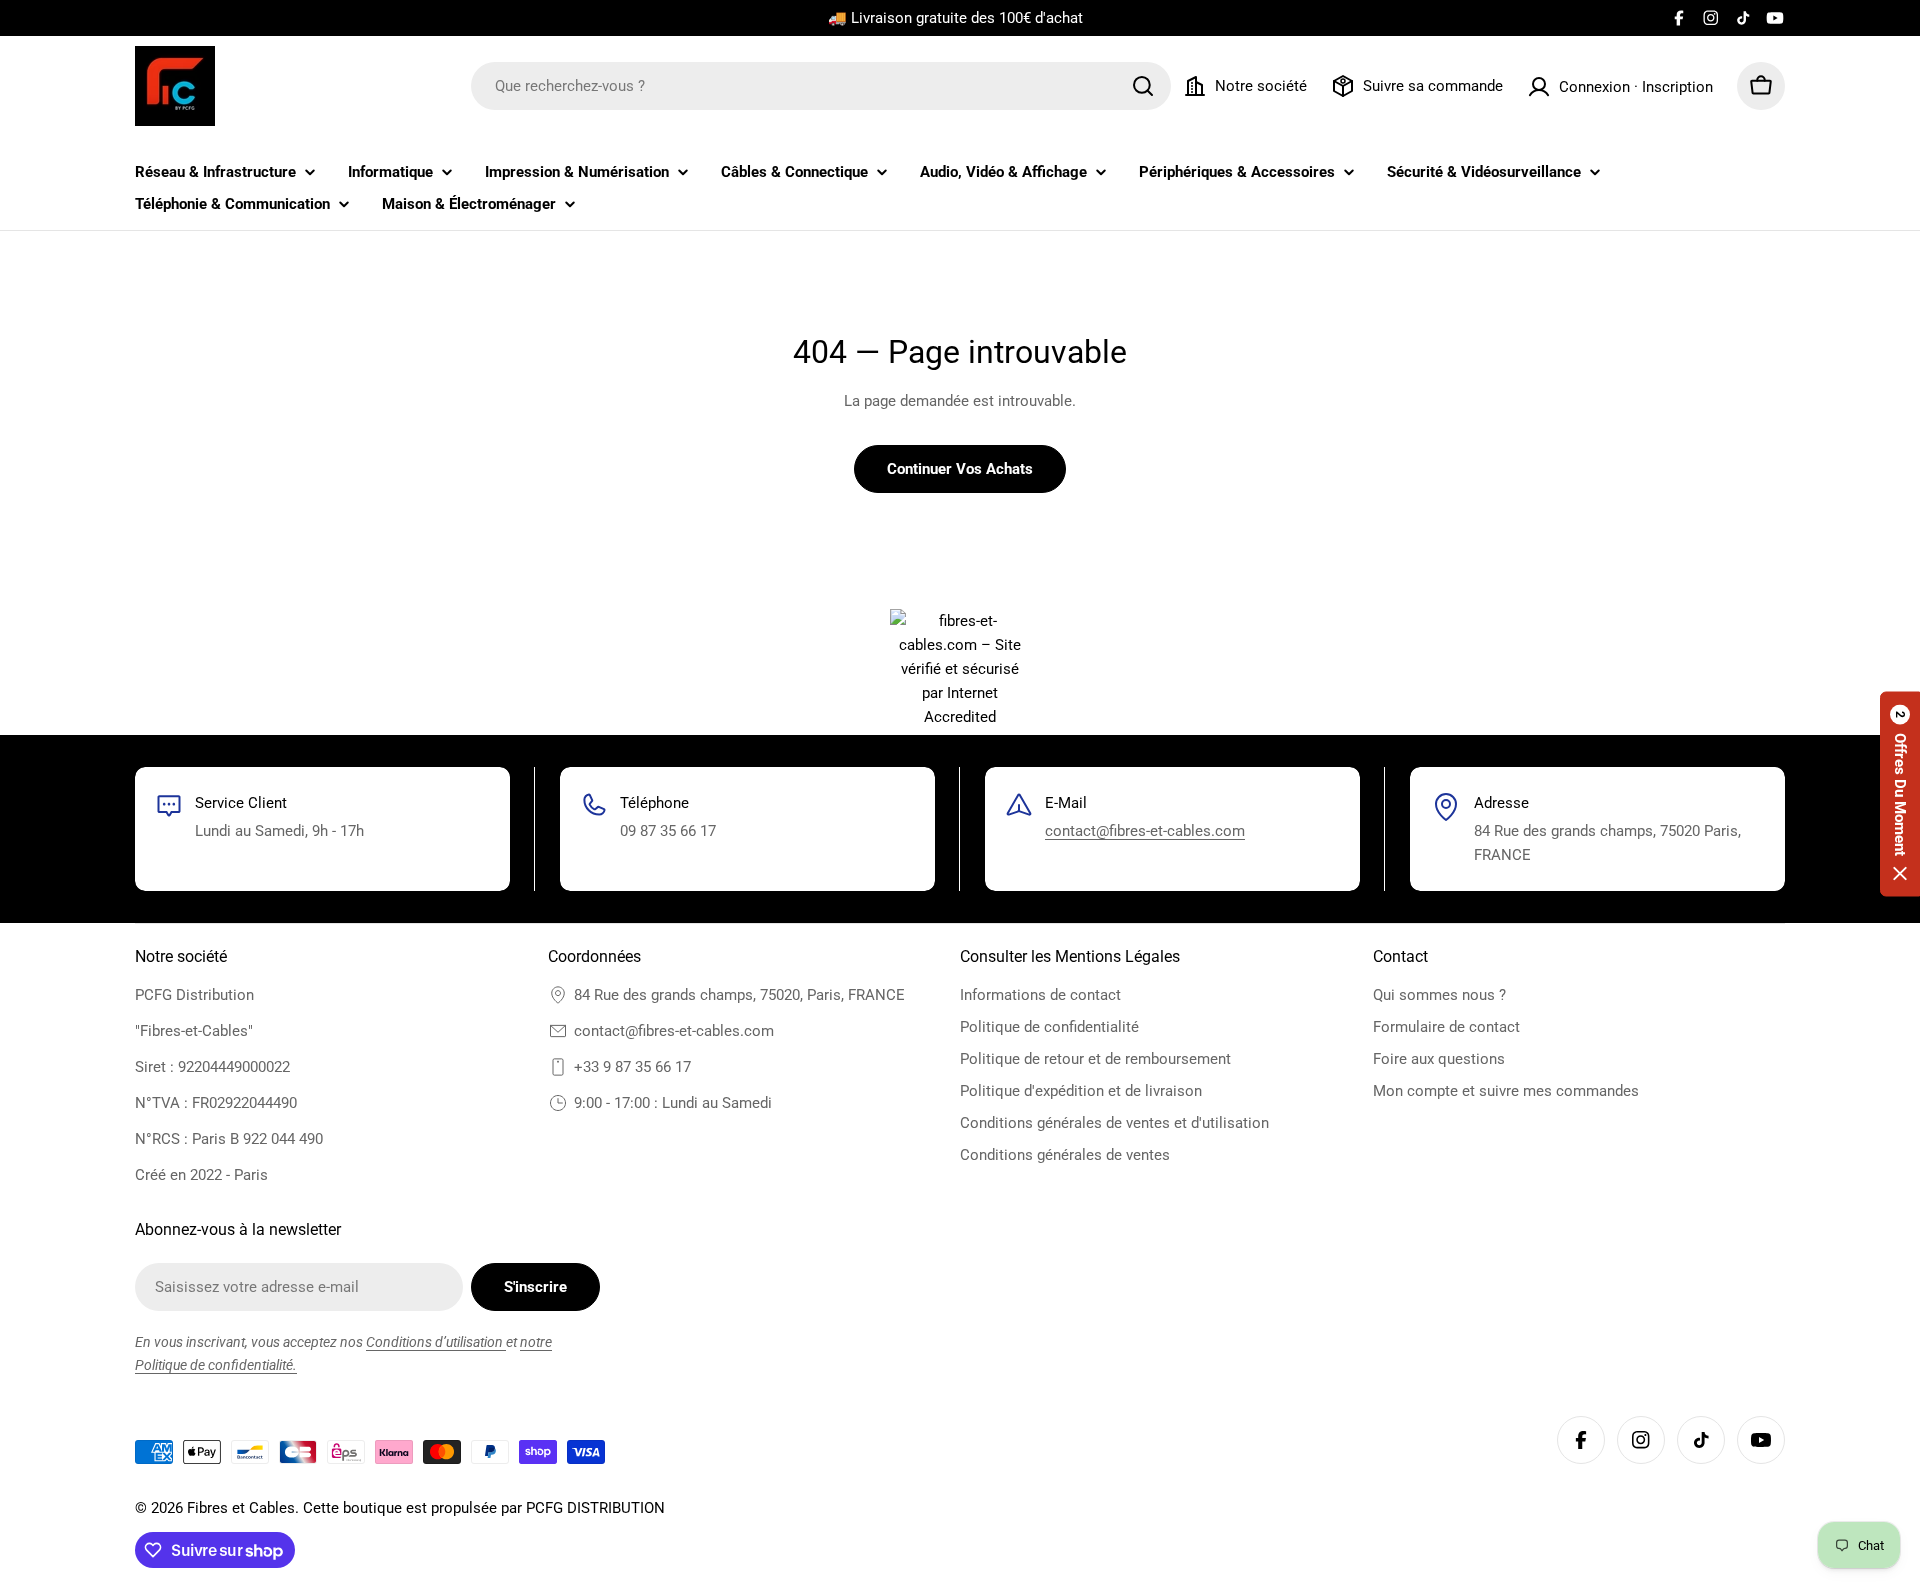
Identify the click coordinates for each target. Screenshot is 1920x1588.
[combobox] (821, 86)
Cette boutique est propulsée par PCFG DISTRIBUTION (484, 1508)
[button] (1900, 794)
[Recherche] (1143, 86)
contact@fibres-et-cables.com (1145, 831)
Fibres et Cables (241, 1508)
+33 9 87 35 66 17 (632, 1067)
